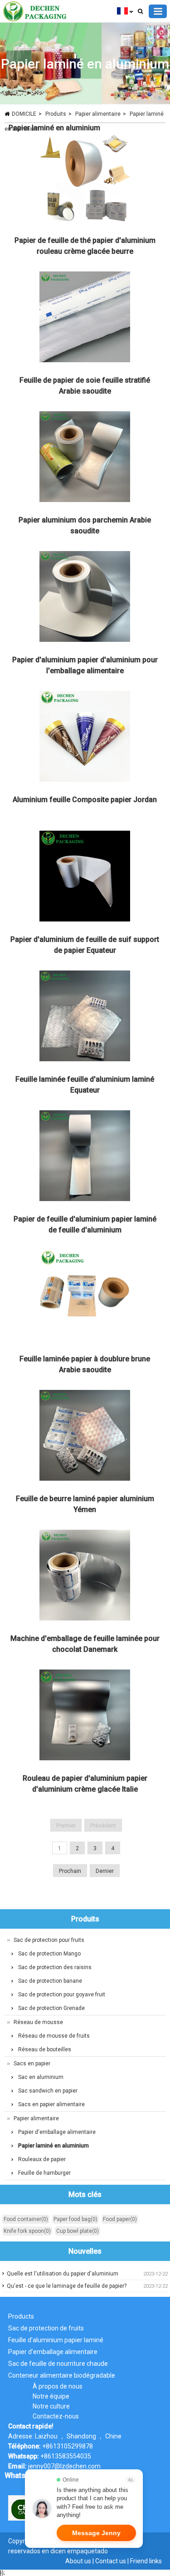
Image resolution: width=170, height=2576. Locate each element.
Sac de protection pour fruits (49, 1940)
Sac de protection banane (50, 1981)
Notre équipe (51, 2396)
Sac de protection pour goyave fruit (62, 1995)
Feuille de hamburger (44, 2173)
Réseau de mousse (38, 2022)
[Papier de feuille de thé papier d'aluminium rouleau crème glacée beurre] (85, 179)
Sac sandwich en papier (48, 2091)
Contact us (111, 2561)
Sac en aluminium (41, 2077)
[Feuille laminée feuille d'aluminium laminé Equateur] (85, 1018)
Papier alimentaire (98, 114)
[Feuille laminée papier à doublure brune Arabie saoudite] (85, 1297)
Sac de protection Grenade (51, 2008)
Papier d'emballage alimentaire (57, 2132)
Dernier (105, 1871)
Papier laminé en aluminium (54, 128)
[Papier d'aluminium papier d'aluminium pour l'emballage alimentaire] (85, 598)
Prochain (70, 1871)
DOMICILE (24, 114)
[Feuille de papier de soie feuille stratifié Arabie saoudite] (85, 319)
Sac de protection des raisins (55, 1967)
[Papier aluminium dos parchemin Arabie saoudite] (85, 458)
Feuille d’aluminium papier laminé (56, 2340)
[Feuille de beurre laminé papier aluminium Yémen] (85, 1437)
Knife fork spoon (27, 2231)
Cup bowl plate (78, 2231)
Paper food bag (75, 2219)
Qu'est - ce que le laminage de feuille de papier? (67, 2286)
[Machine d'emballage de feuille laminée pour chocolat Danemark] (85, 1577)
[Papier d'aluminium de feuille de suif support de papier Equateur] (85, 878)
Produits (56, 114)
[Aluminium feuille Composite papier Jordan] (85, 738)
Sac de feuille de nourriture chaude (58, 2364)
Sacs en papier (32, 2064)
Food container (26, 2219)
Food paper (120, 2219)
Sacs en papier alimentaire (51, 2104)
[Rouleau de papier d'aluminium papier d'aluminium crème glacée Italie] (85, 1717)
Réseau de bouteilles (45, 2049)
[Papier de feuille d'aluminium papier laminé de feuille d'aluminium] (85, 1157)
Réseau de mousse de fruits (54, 2036)
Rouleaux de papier (42, 2159)
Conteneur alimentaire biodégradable (62, 2375)
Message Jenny (96, 2533)
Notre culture (51, 2406)
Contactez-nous (56, 2416)
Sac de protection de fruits (46, 2328)
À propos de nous (58, 2386)
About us (78, 2561)
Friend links (146, 2561)
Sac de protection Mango (49, 1954)
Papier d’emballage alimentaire (53, 2352)
